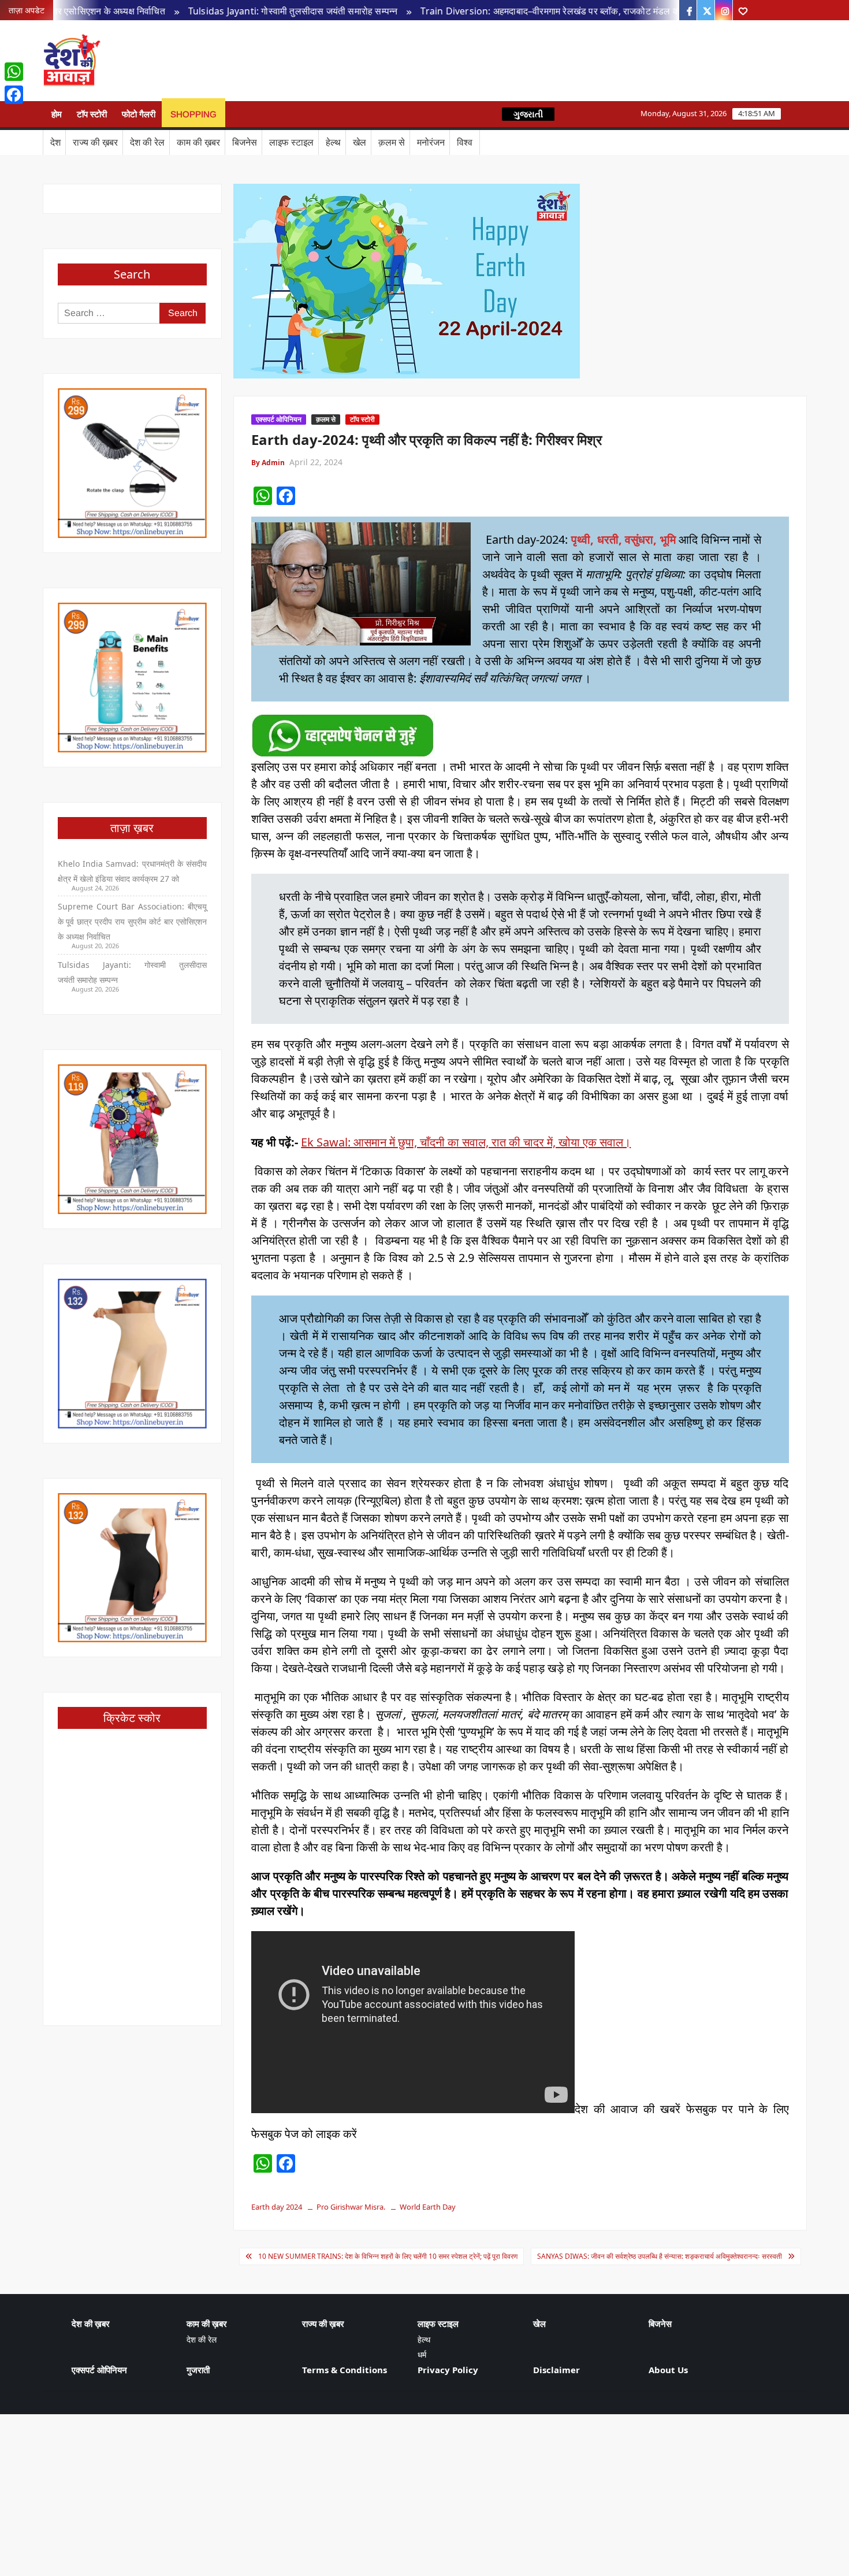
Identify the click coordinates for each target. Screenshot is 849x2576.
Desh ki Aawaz (200, 61)
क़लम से (392, 142)
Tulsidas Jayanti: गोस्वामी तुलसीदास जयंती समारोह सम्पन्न (223, 11)
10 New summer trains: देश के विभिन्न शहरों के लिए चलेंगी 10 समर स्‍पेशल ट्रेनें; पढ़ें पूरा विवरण (388, 2256)
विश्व (465, 142)
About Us (668, 2370)
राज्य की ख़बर (95, 142)
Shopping (193, 114)
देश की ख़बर (91, 2323)
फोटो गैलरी (139, 114)
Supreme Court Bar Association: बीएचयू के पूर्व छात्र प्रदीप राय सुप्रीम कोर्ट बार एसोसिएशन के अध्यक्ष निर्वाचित (133, 921)
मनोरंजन (431, 142)
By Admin (268, 463)
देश (55, 142)
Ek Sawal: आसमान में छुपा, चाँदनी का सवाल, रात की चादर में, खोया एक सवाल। (466, 1142)
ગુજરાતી (528, 114)
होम (57, 114)
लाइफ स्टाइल (291, 142)
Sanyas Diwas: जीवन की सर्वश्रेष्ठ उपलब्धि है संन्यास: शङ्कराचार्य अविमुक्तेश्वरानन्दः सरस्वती (660, 2256)
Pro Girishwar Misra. (351, 2207)
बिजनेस (245, 142)
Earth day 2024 (277, 2207)
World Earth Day (428, 2207)
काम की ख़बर (198, 142)
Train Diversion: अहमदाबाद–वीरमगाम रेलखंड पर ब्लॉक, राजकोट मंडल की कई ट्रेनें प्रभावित (513, 11)
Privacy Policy (448, 2370)
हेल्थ (333, 142)
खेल (360, 142)
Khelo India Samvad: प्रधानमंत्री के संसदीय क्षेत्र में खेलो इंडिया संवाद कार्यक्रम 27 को (133, 871)
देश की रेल (147, 142)
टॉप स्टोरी (92, 114)
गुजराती (198, 2370)
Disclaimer (556, 2370)
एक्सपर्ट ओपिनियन (279, 419)
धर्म (422, 2354)
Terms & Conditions (345, 2370)
